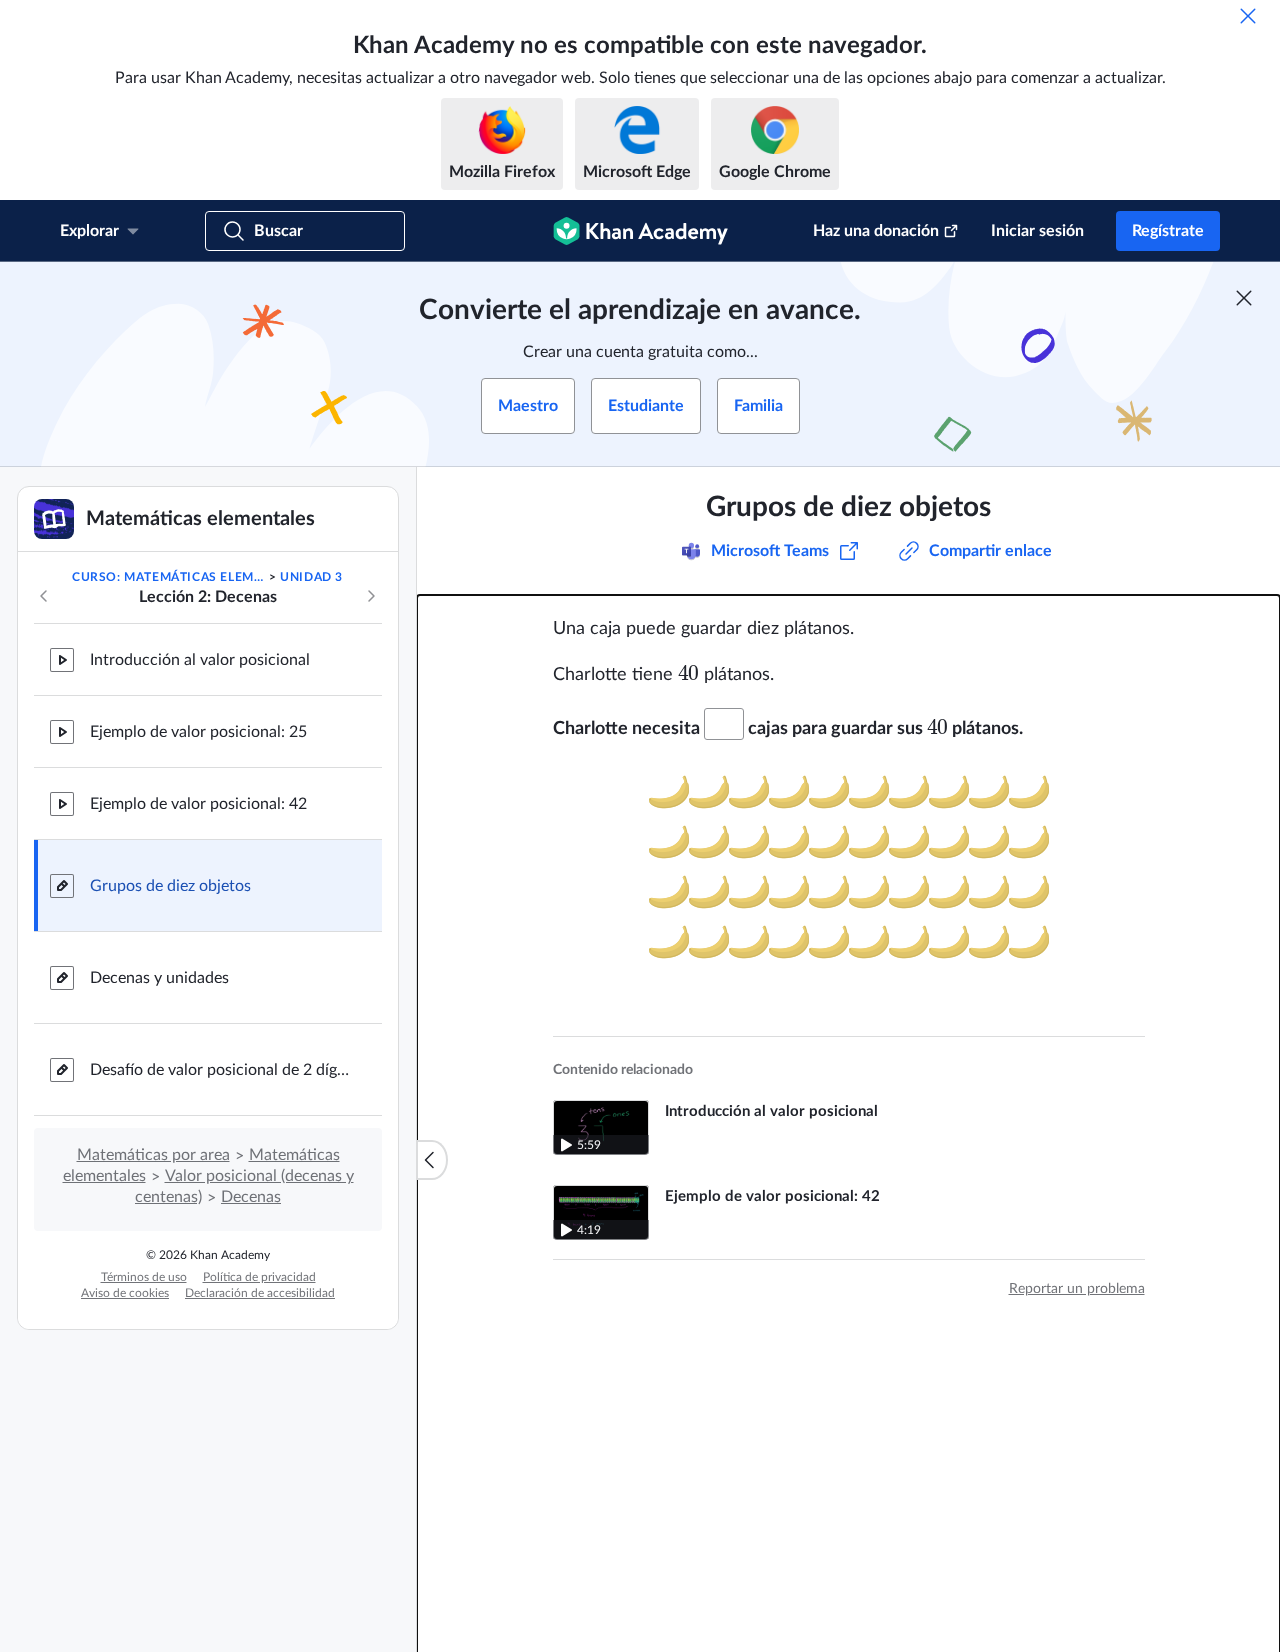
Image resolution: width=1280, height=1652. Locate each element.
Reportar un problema (1077, 1289)
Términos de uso (144, 1277)
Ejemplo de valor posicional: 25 (198, 732)
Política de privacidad (259, 1277)
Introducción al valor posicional (200, 660)
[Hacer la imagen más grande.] (849, 872)
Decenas (251, 1197)
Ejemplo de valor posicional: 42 (198, 804)
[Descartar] (1248, 16)
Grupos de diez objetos (170, 886)
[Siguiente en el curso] (371, 596)
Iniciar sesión (1037, 231)
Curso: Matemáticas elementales (168, 577)
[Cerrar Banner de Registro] (1244, 298)
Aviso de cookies (125, 1293)
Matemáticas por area (153, 1155)
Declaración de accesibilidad (260, 1293)
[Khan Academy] (640, 231)
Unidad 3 (311, 577)
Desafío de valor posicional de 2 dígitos (220, 1070)
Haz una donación (876, 231)
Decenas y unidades (159, 978)
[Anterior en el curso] (44, 596)
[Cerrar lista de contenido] (432, 1160)
